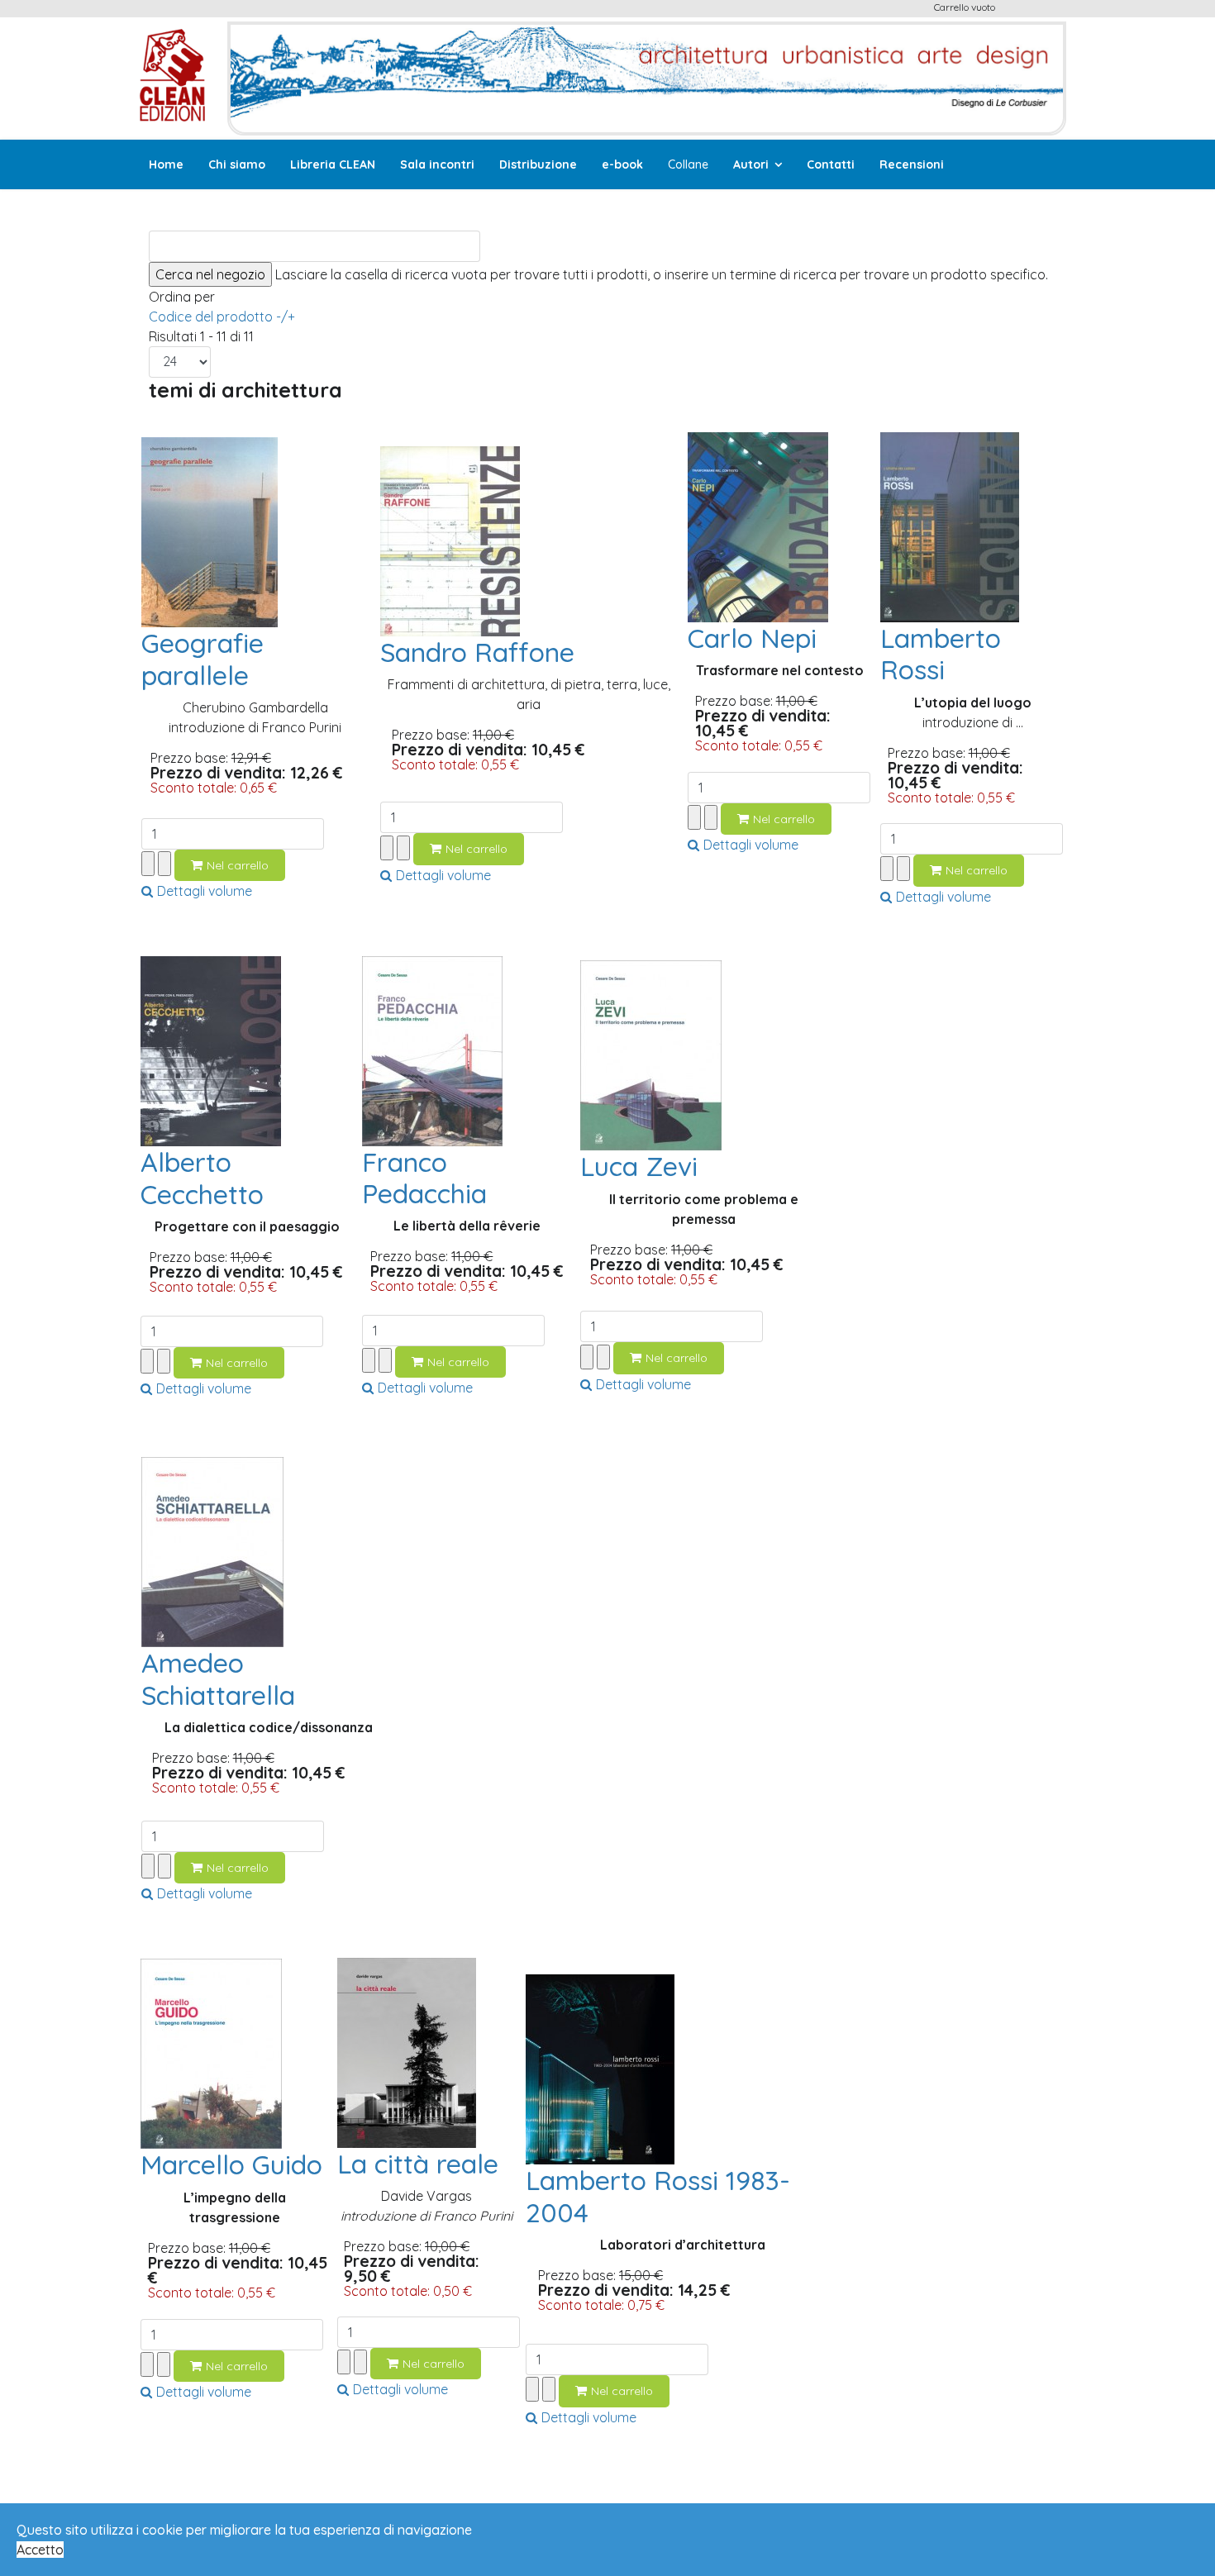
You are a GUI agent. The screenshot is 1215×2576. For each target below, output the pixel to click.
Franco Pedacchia (424, 1178)
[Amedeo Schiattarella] (212, 1550)
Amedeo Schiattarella (218, 1678)
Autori (751, 164)
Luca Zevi (639, 1166)
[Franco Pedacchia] (432, 1050)
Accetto (40, 2550)
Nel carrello (238, 865)
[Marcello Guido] (211, 2052)
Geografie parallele (202, 659)
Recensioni (912, 164)
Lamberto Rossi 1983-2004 (658, 2196)
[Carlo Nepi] (758, 526)
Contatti (831, 164)
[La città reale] (407, 2051)
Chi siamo (237, 164)
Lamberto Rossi (941, 654)
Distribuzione (538, 164)
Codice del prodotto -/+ (222, 317)
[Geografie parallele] (210, 531)
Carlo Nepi (752, 638)
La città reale (418, 2164)
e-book (622, 164)
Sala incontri (437, 164)
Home (166, 164)
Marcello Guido (231, 2164)
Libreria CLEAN (333, 164)
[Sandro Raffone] (450, 540)
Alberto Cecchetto (202, 1178)
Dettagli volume (205, 891)
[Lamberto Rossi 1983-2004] (600, 2068)
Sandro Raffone (477, 652)
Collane (688, 164)
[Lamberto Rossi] (950, 526)
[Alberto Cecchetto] (211, 1050)
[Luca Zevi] (651, 1054)
